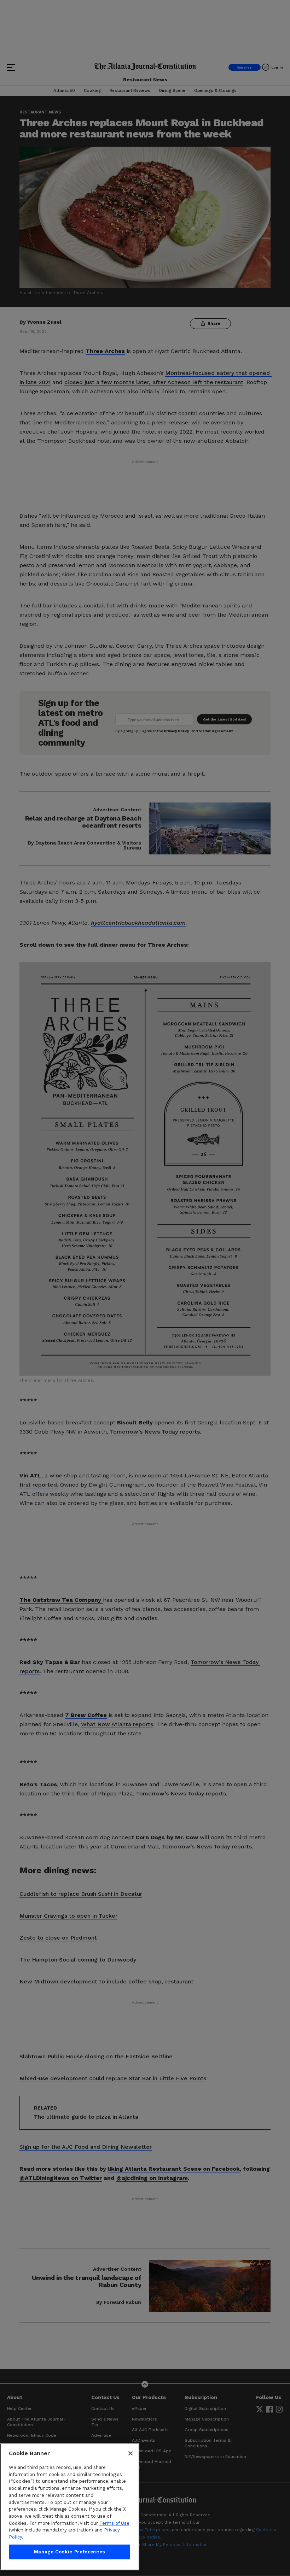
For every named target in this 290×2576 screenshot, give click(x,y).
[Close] (130, 2453)
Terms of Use (114, 2523)
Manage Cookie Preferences (70, 2552)
